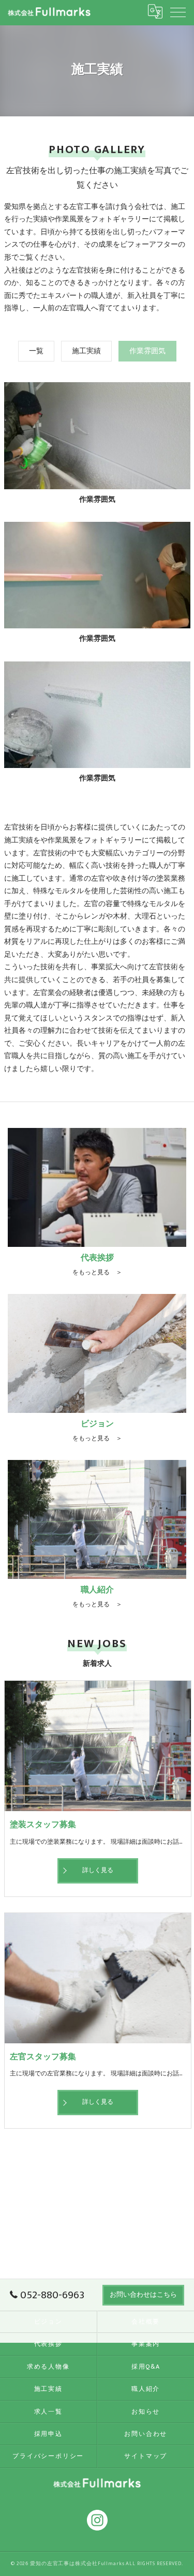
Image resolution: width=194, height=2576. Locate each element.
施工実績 (86, 351)
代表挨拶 (48, 2344)
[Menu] (178, 11)
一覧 (36, 351)
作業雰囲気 (147, 351)
